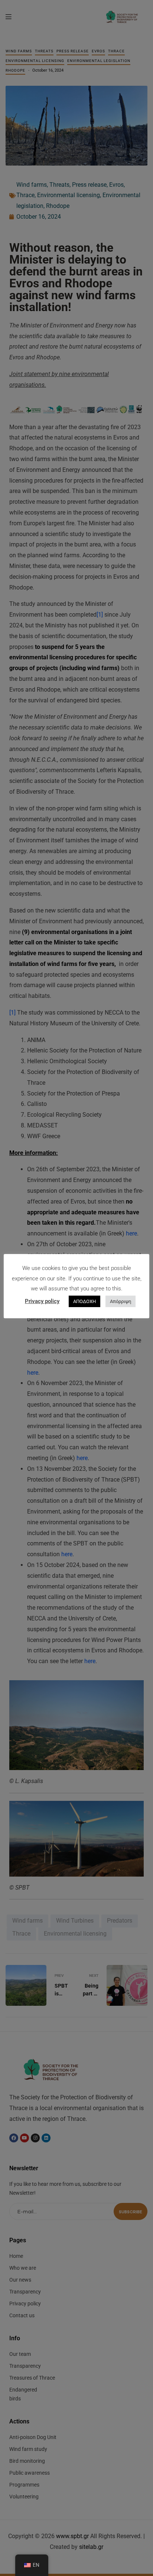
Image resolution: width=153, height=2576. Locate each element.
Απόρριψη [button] (121, 1301)
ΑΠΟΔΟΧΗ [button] (84, 1301)
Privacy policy (42, 1301)
